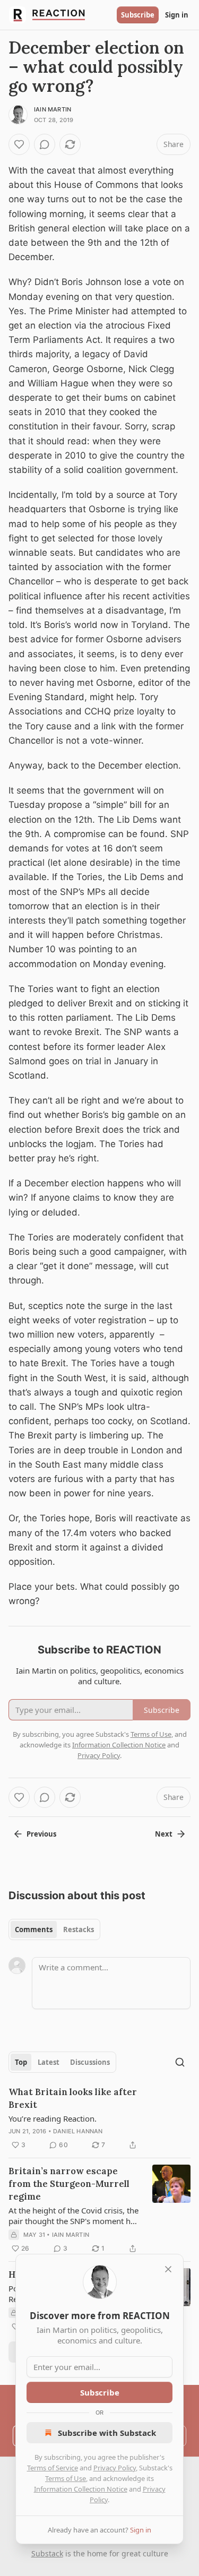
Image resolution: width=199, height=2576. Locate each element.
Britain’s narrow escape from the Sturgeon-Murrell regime (69, 2184)
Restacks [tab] (79, 1929)
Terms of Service (53, 2468)
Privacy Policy (115, 2468)
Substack (47, 2553)
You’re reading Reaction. (53, 2118)
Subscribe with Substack (107, 2433)
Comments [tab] (34, 1929)
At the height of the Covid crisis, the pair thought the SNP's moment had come (74, 2216)
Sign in (177, 15)
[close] (168, 2269)
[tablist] (54, 1929)
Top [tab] (21, 2062)
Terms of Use (66, 2478)
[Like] (19, 144)
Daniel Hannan (78, 2131)
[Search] (180, 2062)
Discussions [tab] (90, 2062)
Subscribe (138, 15)
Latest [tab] (49, 2062)
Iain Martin (53, 109)
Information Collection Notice (81, 2489)
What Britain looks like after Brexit (73, 2098)
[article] (99, 2118)
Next (164, 1834)
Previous (41, 1834)
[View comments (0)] (45, 144)
